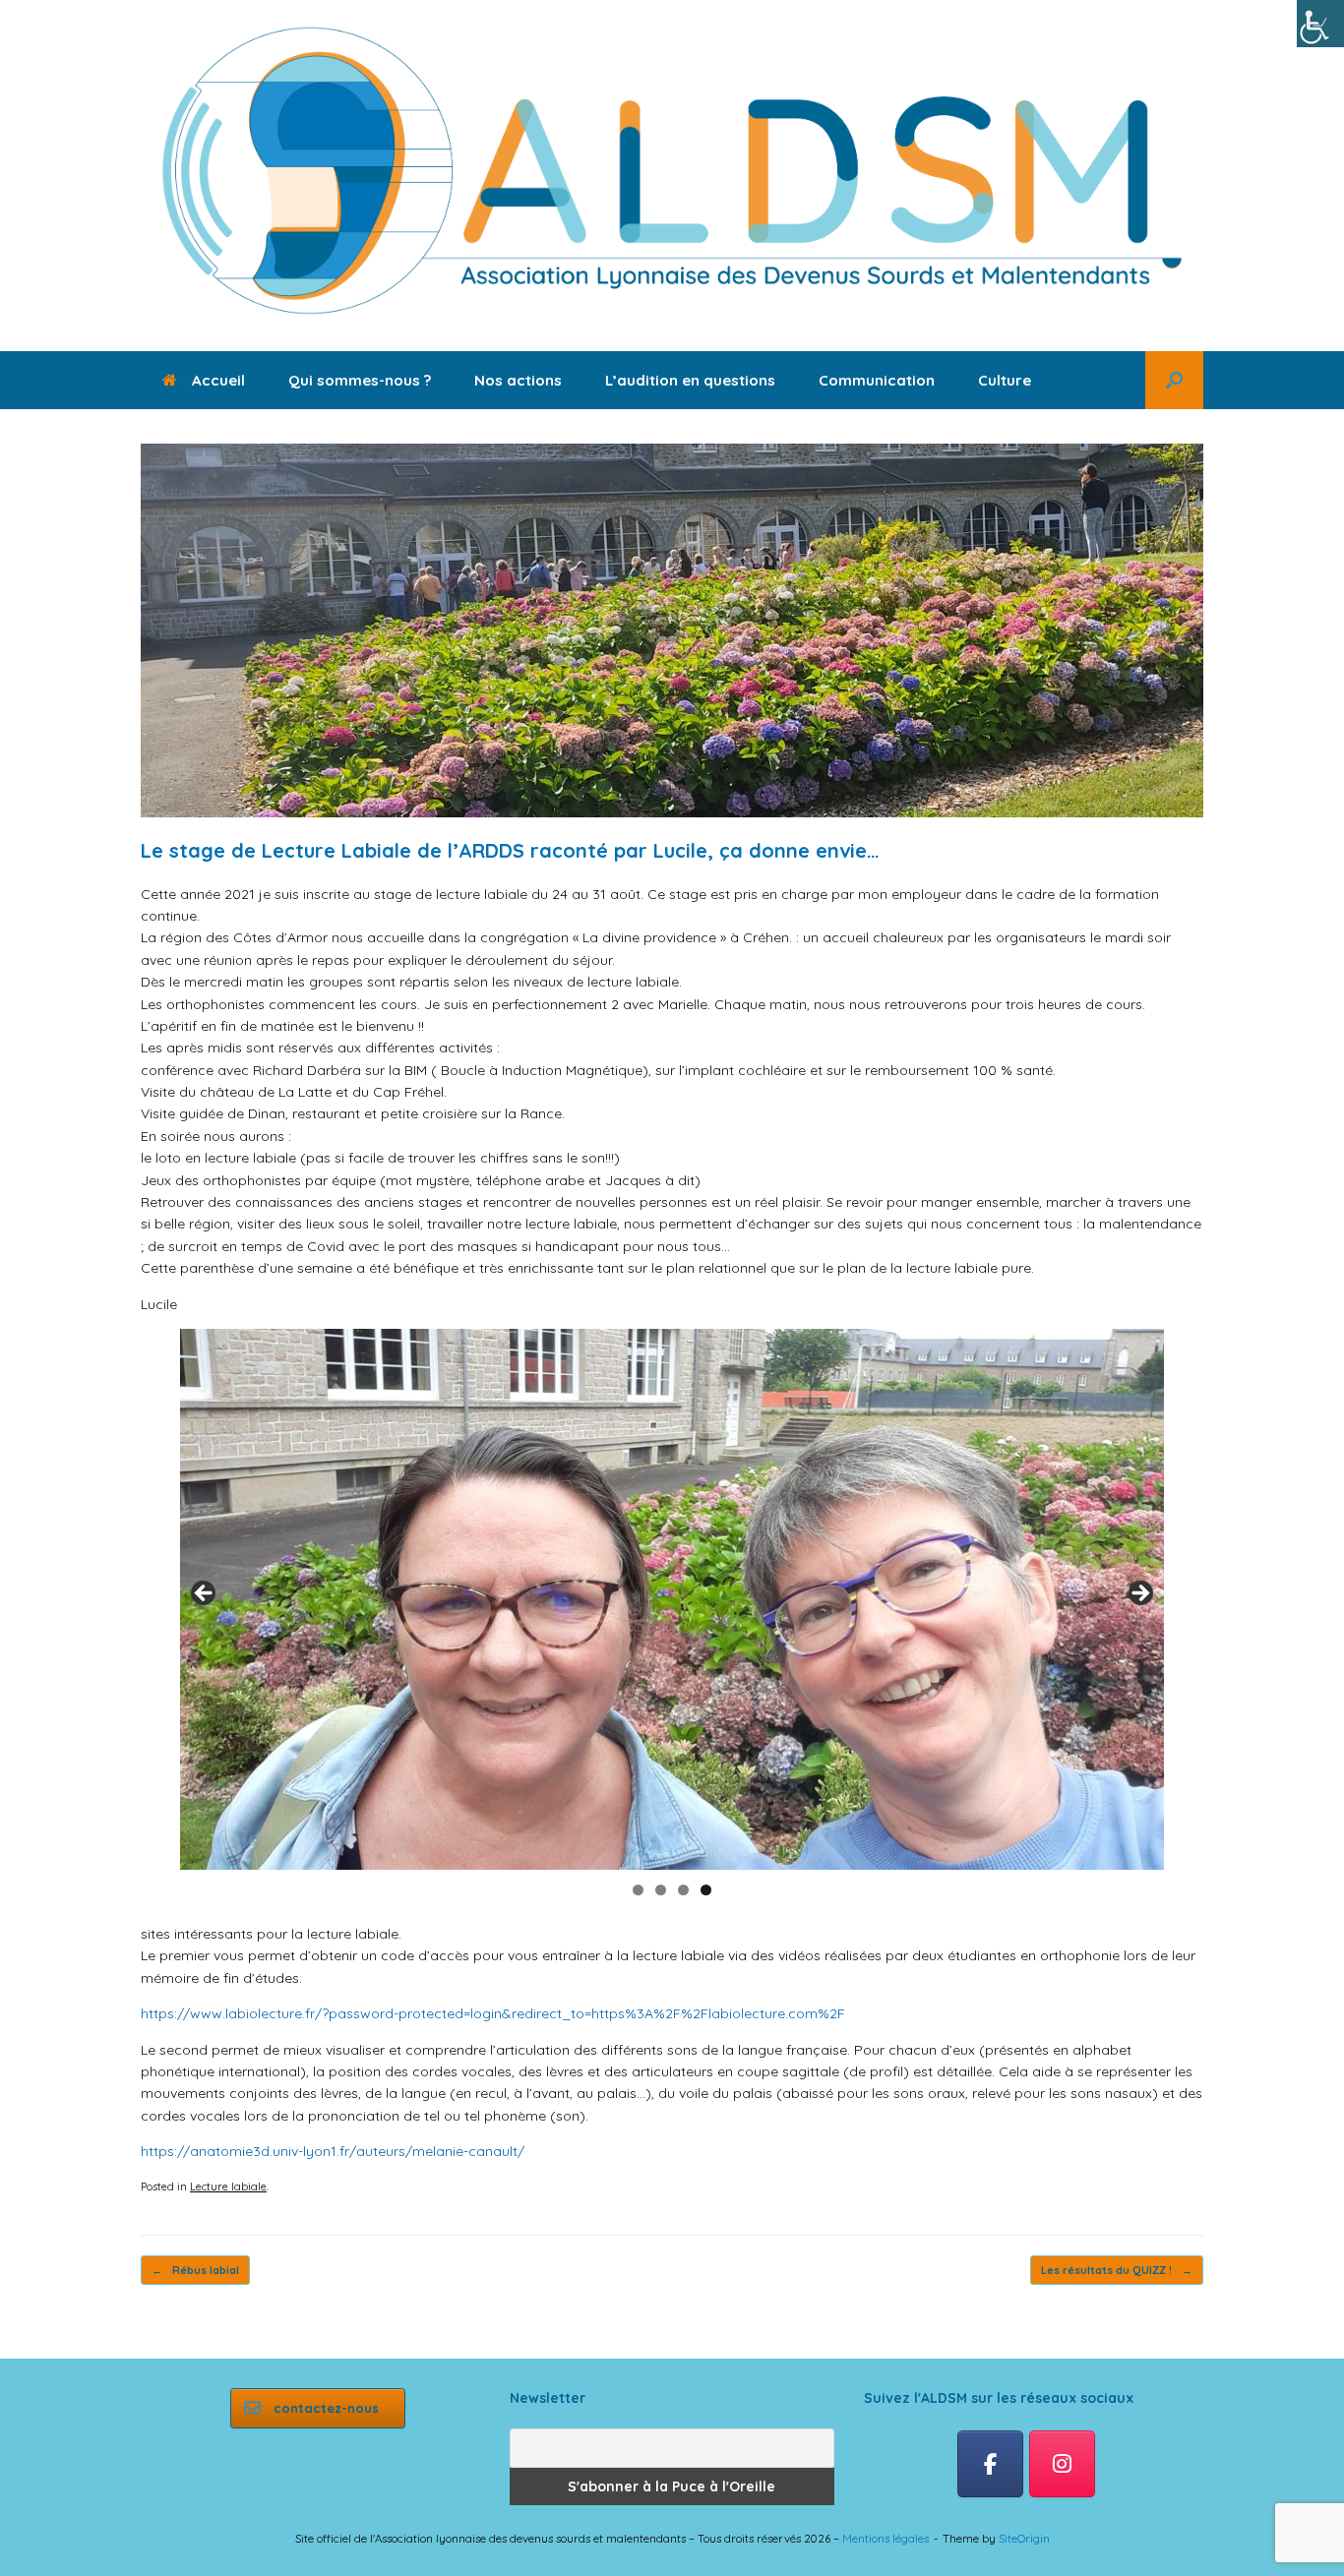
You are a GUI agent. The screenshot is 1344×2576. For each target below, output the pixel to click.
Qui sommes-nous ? (360, 380)
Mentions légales (886, 2538)
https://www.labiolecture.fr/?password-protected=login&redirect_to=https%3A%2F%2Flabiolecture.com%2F (493, 2013)
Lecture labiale (228, 2187)
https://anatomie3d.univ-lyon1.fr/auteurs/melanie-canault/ (333, 2151)
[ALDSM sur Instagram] (1062, 2464)
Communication (877, 380)
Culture (1005, 380)
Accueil (218, 380)
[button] (1174, 380)
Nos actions (518, 380)
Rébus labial (195, 2270)
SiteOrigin (1024, 2538)
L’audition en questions (690, 380)
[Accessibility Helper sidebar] (1320, 24)
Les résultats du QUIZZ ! (1117, 2270)
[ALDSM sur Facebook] (990, 2464)
